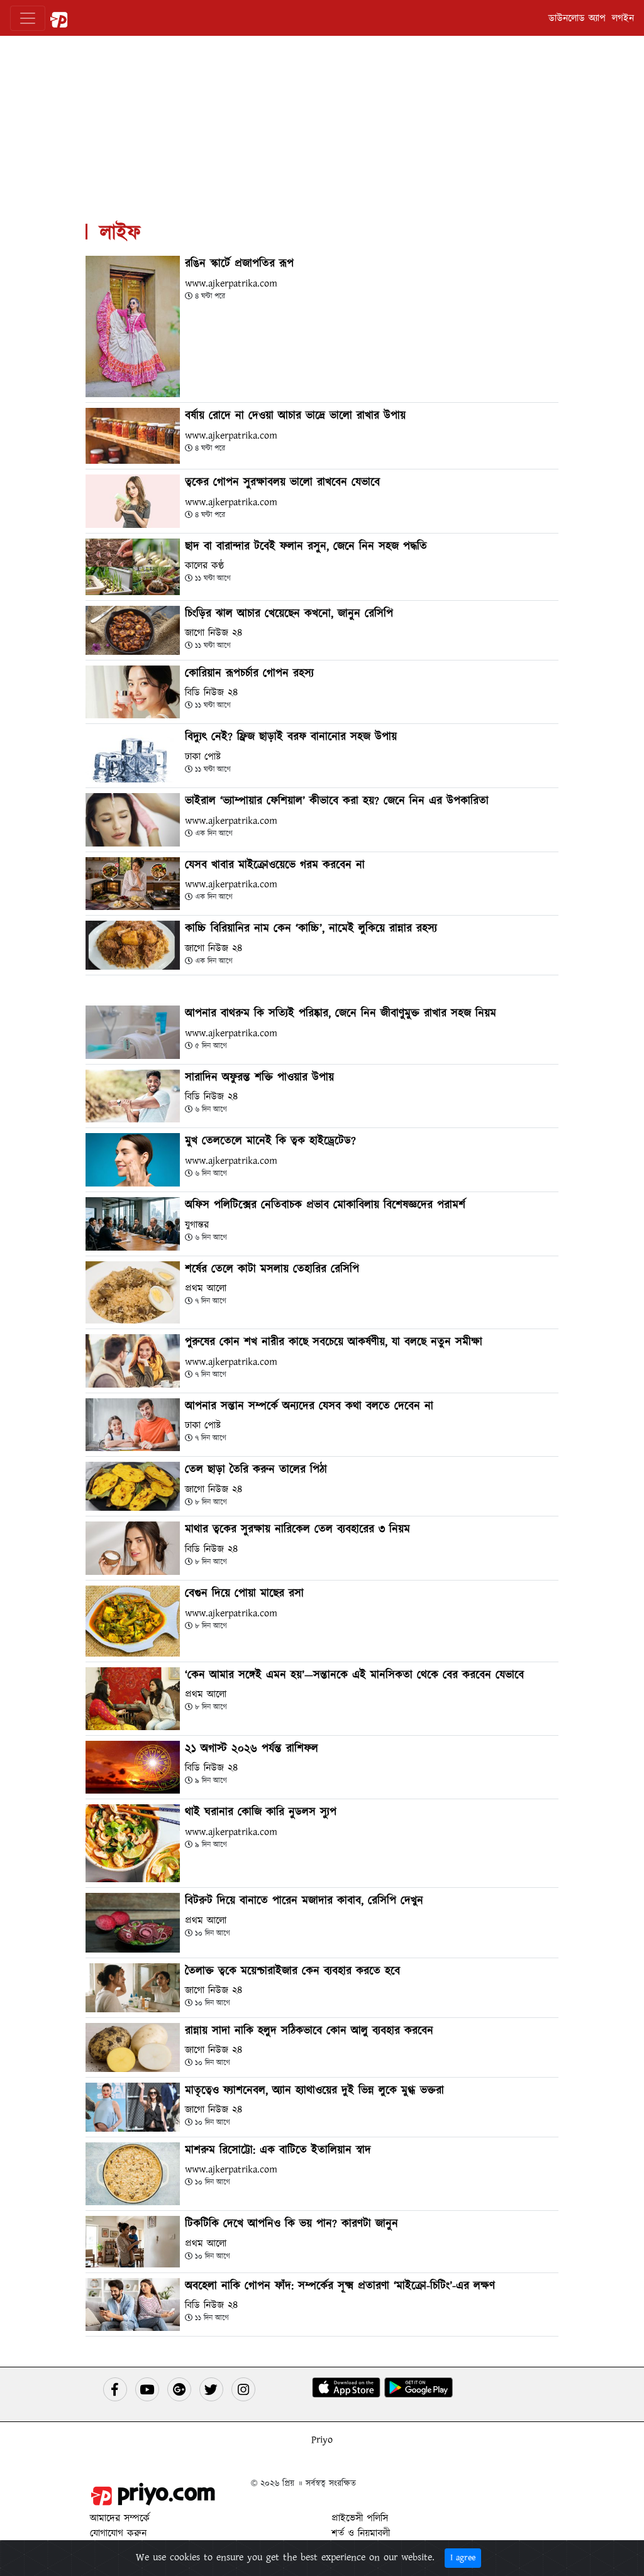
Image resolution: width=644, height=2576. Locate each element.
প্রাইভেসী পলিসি (360, 2518)
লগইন (623, 18)
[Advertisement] (322, 124)
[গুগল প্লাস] (179, 2389)
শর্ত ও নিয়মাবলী (361, 2533)
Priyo (322, 2440)
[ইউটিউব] (147, 2389)
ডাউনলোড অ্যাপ (577, 18)
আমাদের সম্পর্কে (120, 2518)
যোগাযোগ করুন (118, 2533)
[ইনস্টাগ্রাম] (243, 2389)
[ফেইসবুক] (115, 2389)
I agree (463, 2558)
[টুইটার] (211, 2389)
